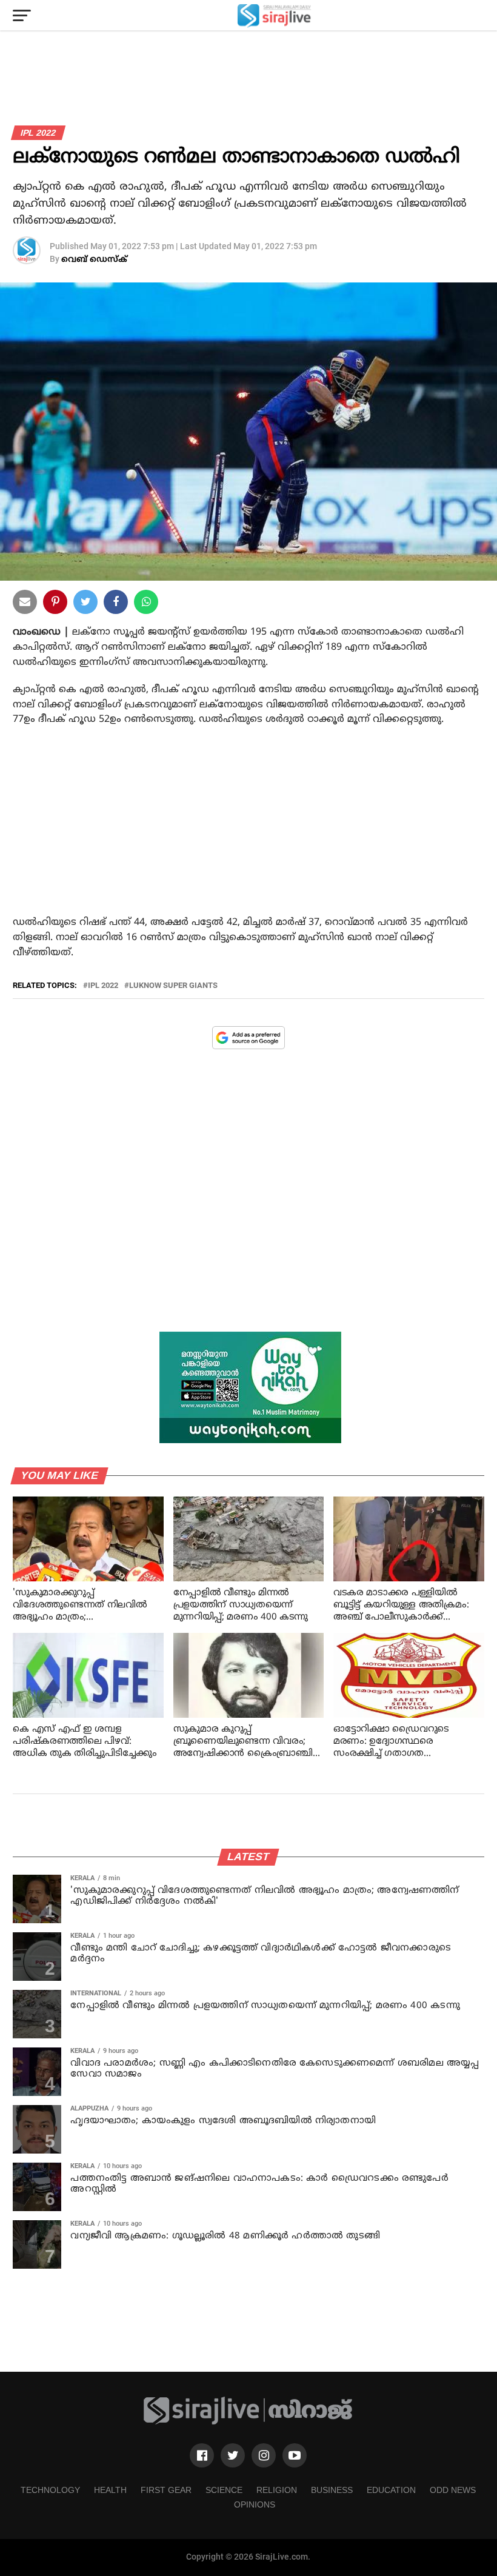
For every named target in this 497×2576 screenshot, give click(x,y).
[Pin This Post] (55, 604)
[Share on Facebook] (146, 604)
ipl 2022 (103, 986)
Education (391, 2490)
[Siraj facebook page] (202, 2455)
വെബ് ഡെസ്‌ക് (94, 260)
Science (224, 2490)
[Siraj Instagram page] (264, 2455)
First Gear (166, 2490)
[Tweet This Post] (85, 604)
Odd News (453, 2490)
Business (332, 2490)
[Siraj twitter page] (233, 2455)
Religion (277, 2490)
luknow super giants (173, 986)
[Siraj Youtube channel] (295, 2455)
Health (110, 2490)
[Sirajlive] (248, 2422)
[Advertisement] (248, 833)
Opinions (255, 2504)
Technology (50, 2490)
